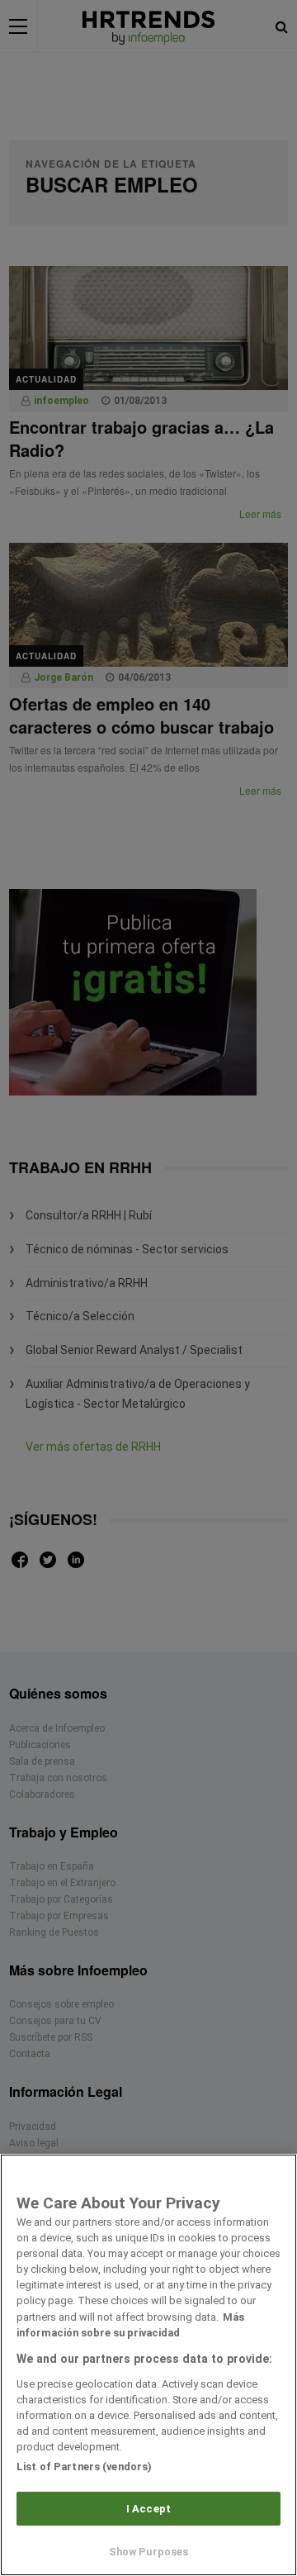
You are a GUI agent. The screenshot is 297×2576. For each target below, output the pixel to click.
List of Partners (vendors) (84, 2467)
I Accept (148, 2509)
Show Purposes (149, 2552)
